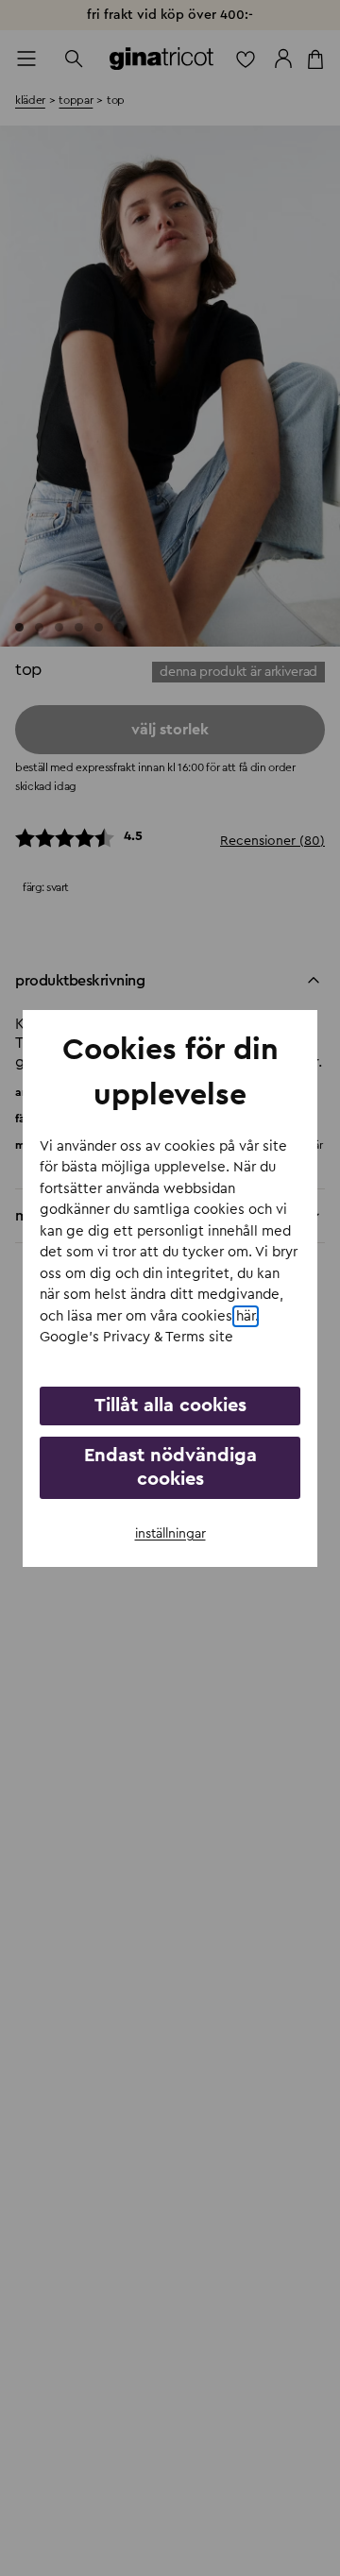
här (246, 1316)
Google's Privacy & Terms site (136, 1337)
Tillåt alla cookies (170, 1406)
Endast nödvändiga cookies (170, 1467)
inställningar (170, 1534)
